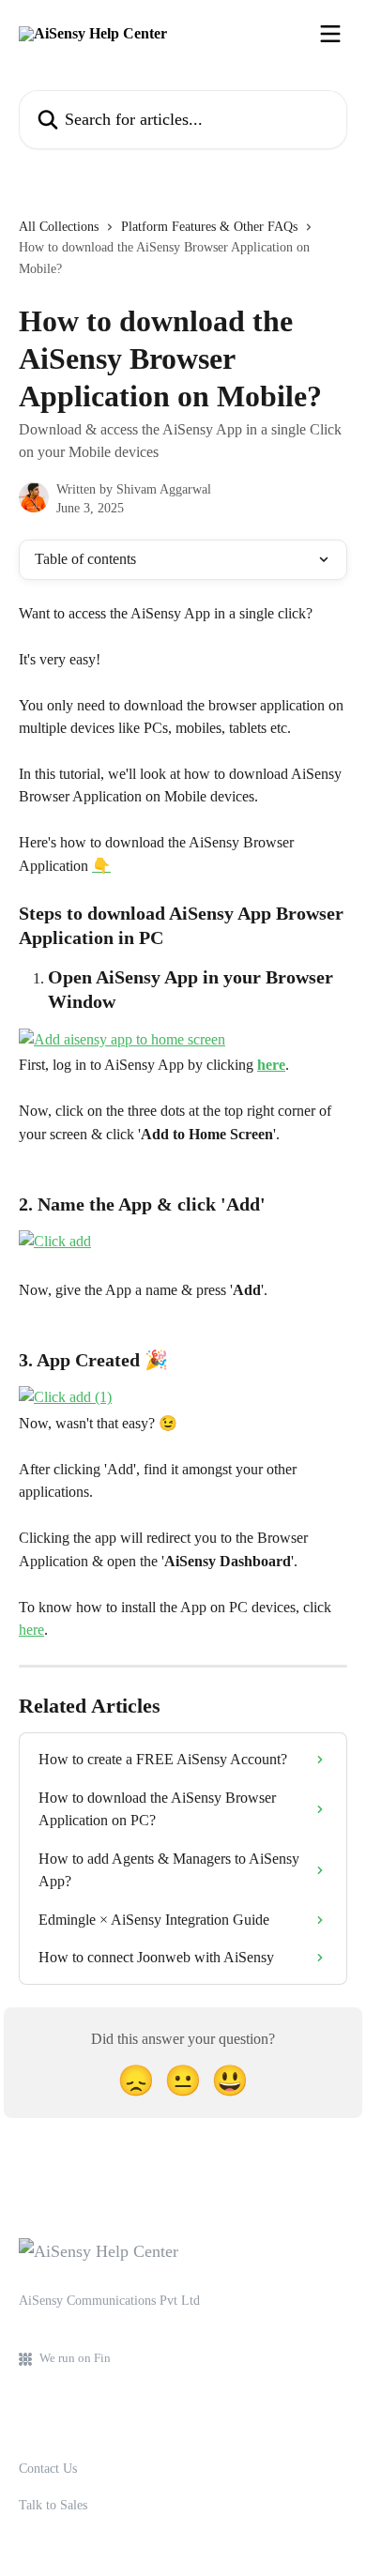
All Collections (59, 227)
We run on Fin (75, 2358)
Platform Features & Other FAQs (209, 227)
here (271, 1065)
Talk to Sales (53, 2505)
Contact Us (48, 2469)
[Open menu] (330, 34)
